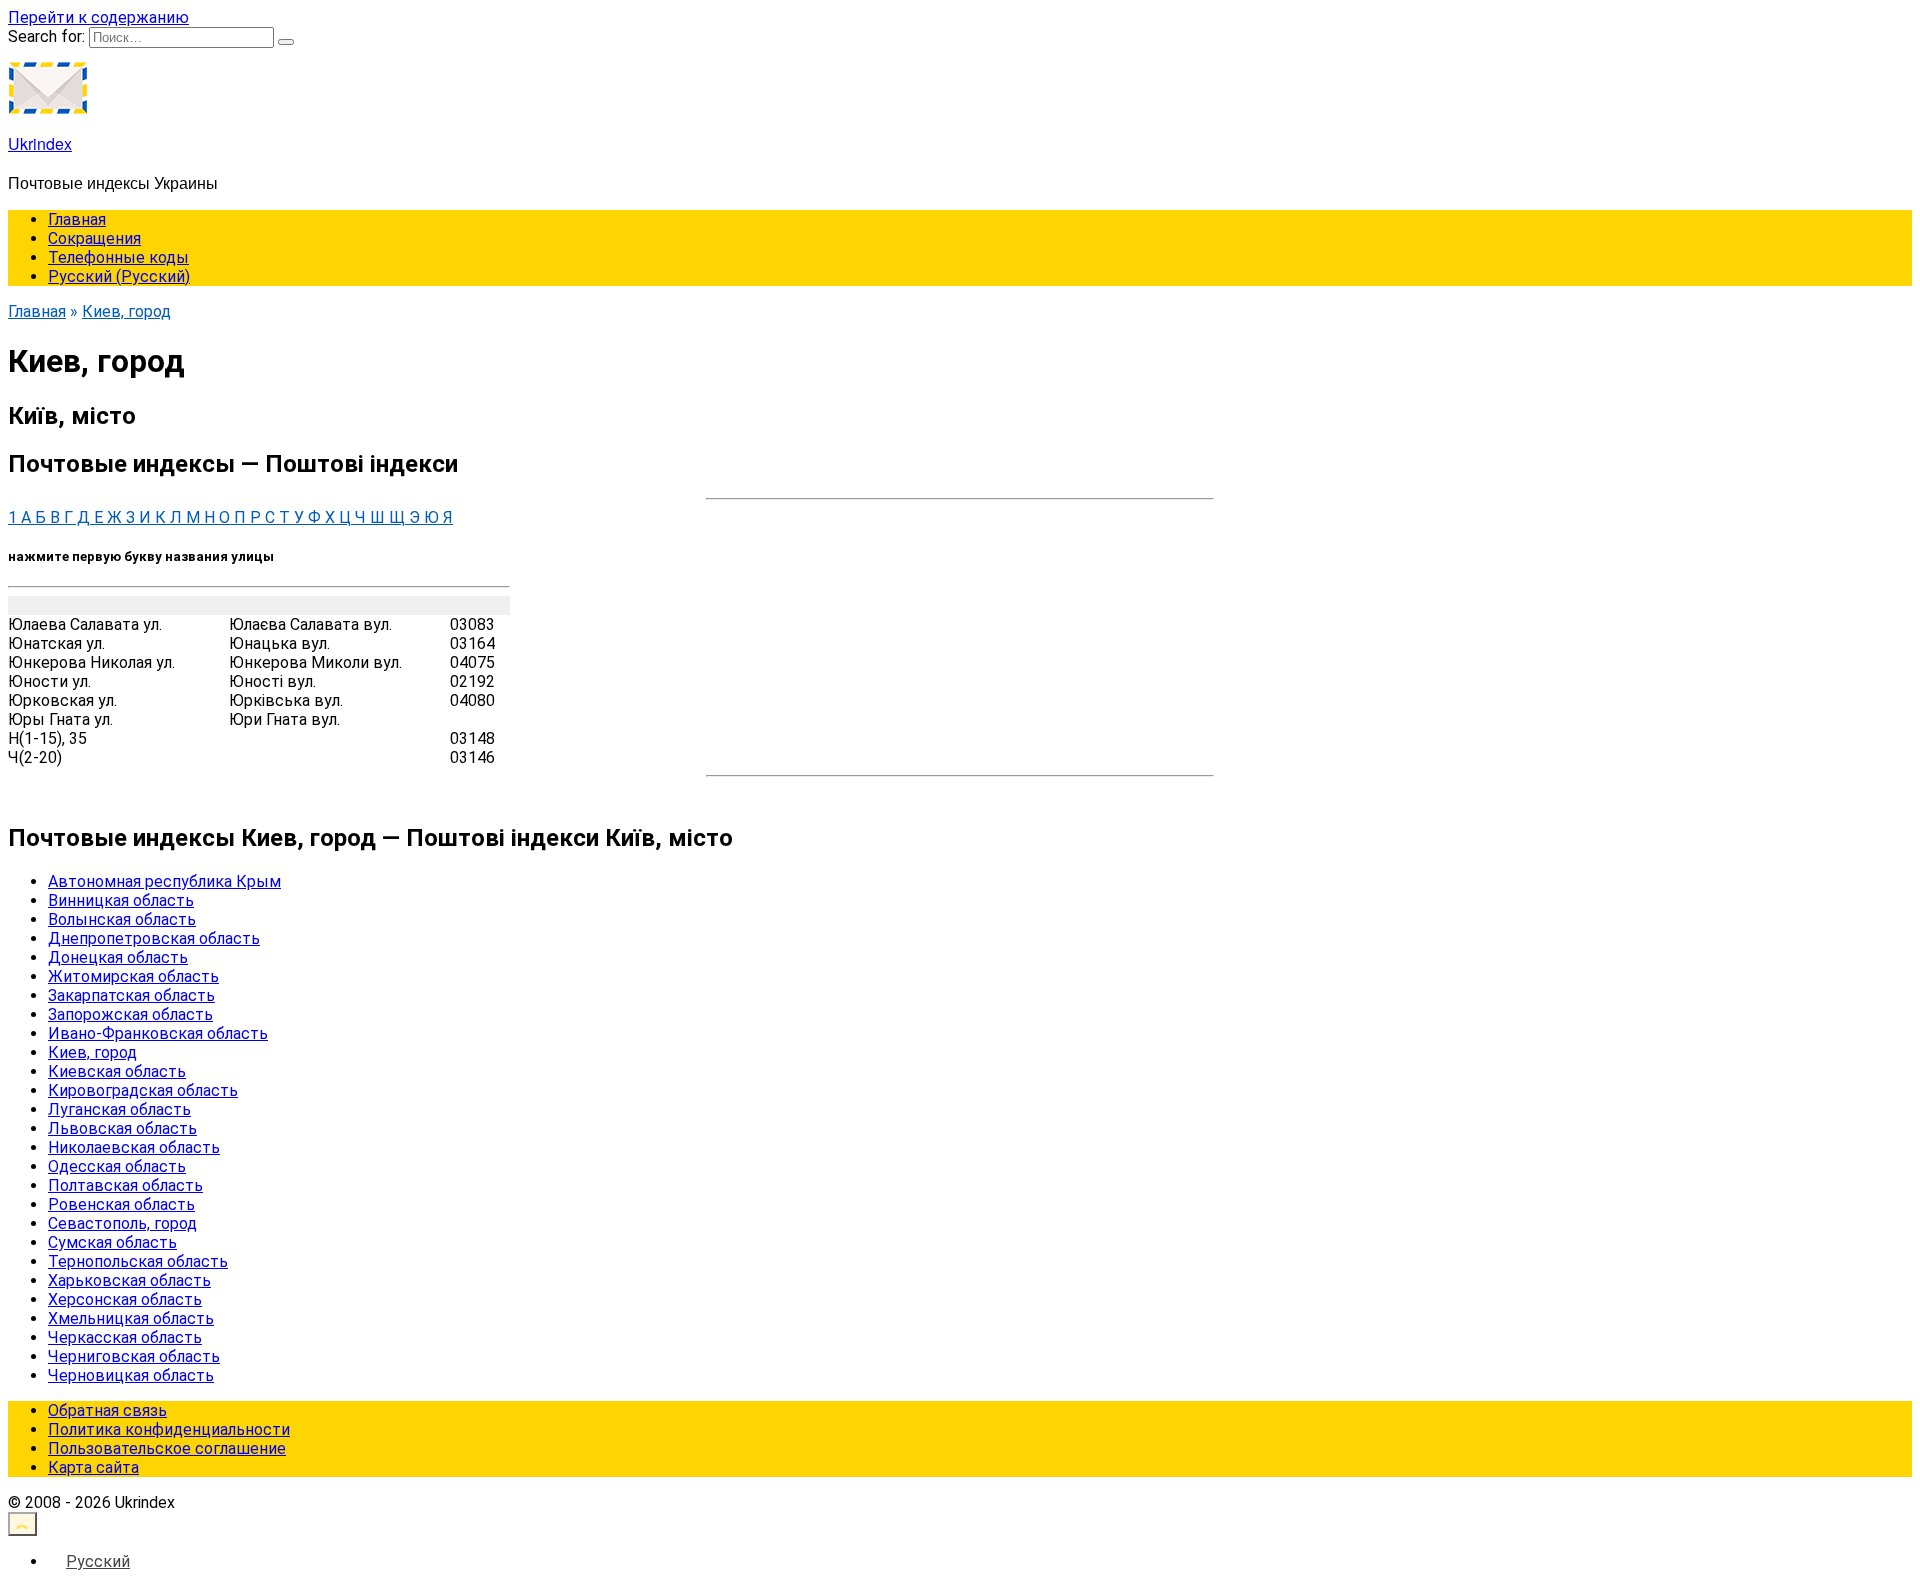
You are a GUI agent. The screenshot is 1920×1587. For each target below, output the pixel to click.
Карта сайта (93, 1467)
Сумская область (112, 1242)
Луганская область (119, 1109)
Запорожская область (130, 1014)
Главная (77, 219)
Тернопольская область (138, 1261)
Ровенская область (121, 1204)
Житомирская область (133, 976)
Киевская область (117, 1071)
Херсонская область (125, 1299)
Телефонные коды (118, 257)
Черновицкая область (131, 1375)
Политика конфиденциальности (169, 1429)
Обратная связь (107, 1410)
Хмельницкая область (131, 1318)
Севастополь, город (122, 1223)
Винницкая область (121, 900)
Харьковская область (129, 1280)
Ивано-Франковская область (158, 1033)
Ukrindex (40, 143)
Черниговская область (134, 1356)
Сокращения (94, 238)
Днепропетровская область (154, 938)
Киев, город (92, 1052)
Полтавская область (125, 1185)
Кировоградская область (143, 1090)
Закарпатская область (131, 995)
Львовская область (122, 1128)
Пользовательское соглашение (167, 1448)
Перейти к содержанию (98, 17)
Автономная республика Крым (164, 881)
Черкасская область (125, 1337)
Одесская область (117, 1166)
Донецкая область (118, 957)
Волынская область (122, 919)
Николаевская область (134, 1147)
